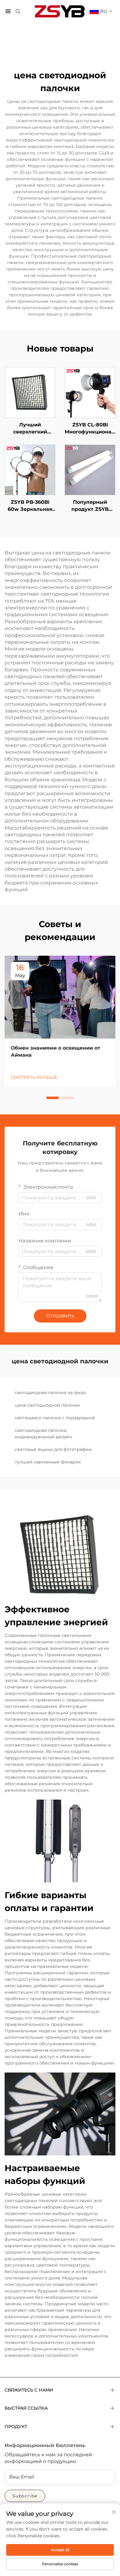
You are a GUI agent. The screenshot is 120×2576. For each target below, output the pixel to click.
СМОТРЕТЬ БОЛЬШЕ (34, 1077)
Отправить (60, 1316)
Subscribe (25, 2496)
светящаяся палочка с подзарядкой (55, 1418)
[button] (53, 1098)
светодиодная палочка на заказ (50, 1393)
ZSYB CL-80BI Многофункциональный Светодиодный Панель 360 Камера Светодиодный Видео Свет (90, 429)
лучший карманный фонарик (48, 1462)
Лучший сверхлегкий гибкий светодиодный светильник (30, 429)
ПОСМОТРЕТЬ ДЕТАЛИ (30, 392)
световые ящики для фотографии (53, 1449)
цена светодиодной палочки (47, 1405)
